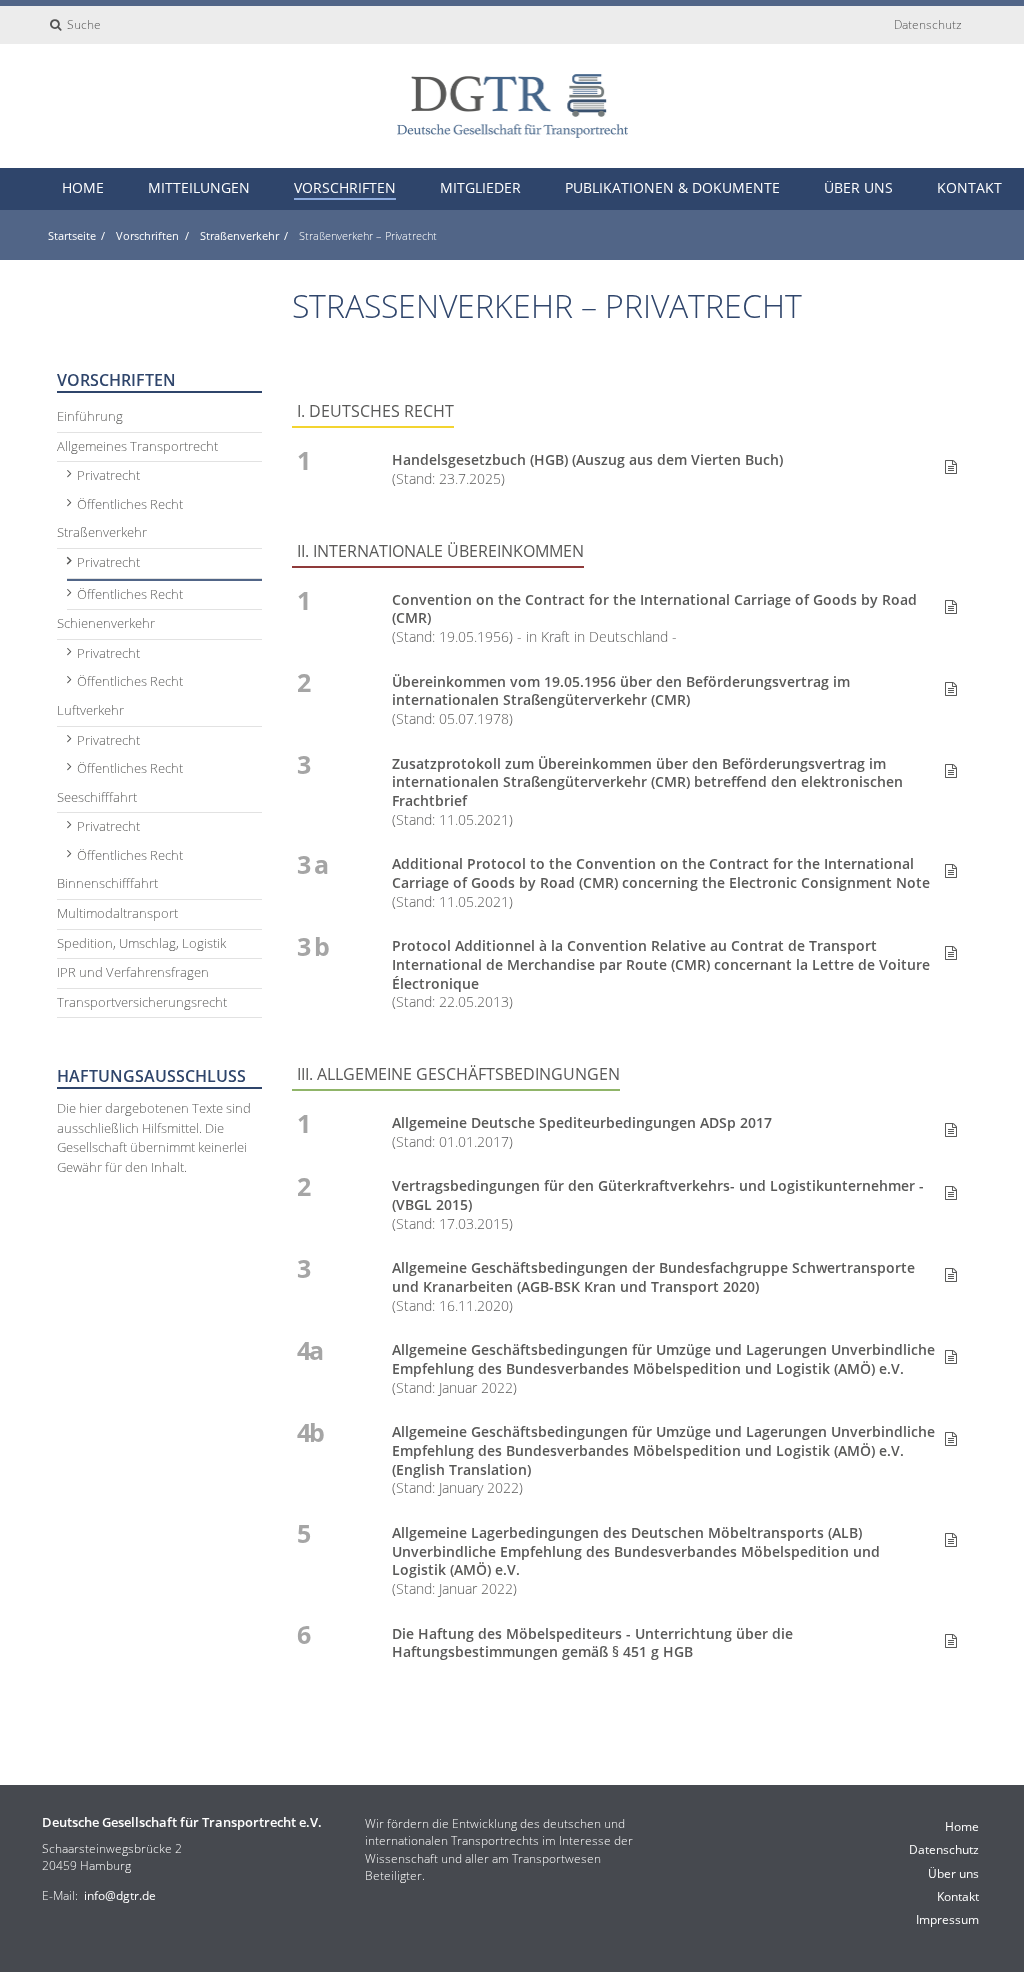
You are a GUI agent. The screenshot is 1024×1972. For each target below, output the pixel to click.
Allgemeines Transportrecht (137, 446)
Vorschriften (345, 187)
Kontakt (969, 187)
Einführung (90, 416)
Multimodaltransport (117, 913)
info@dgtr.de (120, 1895)
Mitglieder (480, 187)
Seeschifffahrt (97, 797)
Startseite (72, 235)
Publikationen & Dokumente (672, 187)
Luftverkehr (90, 710)
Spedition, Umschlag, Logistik (141, 943)
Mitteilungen (199, 187)
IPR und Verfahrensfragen (133, 972)
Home (83, 187)
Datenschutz (928, 24)
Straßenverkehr (239, 235)
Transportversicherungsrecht (142, 1002)
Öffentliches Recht (130, 504)
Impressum (947, 1919)
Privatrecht (108, 475)
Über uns (858, 187)
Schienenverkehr (106, 623)
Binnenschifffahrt (107, 883)
